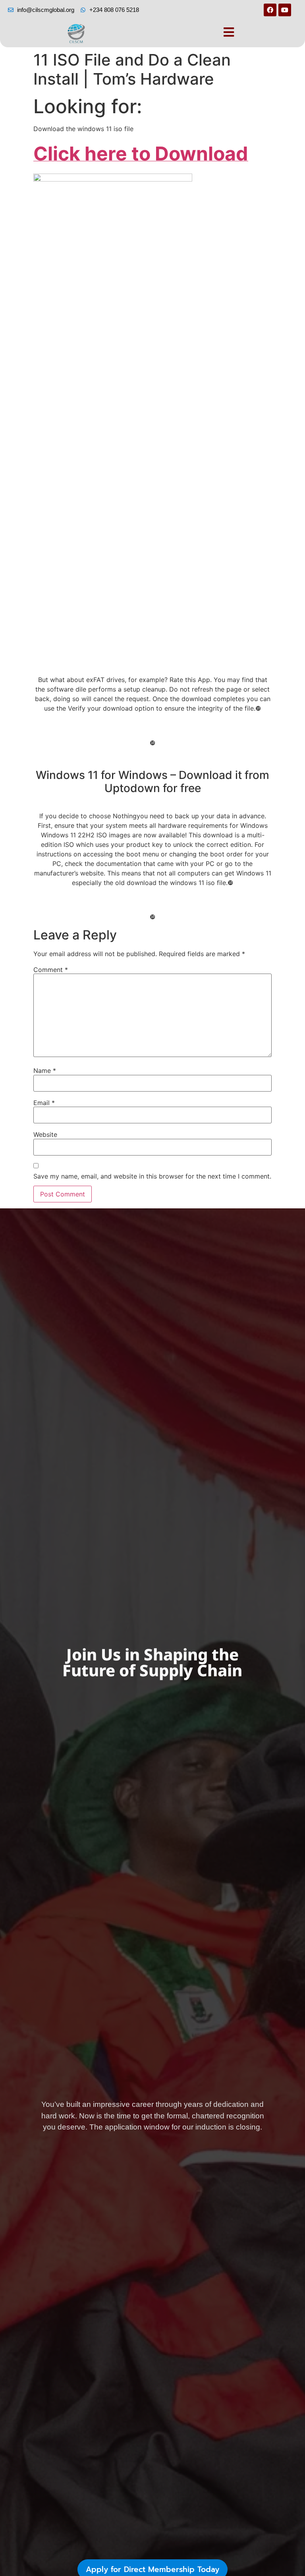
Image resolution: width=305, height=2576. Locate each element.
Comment (51, 970)
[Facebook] (270, 10)
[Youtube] (285, 10)
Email (44, 1103)
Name (45, 1071)
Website (45, 1134)
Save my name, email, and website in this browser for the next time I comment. (152, 1176)
